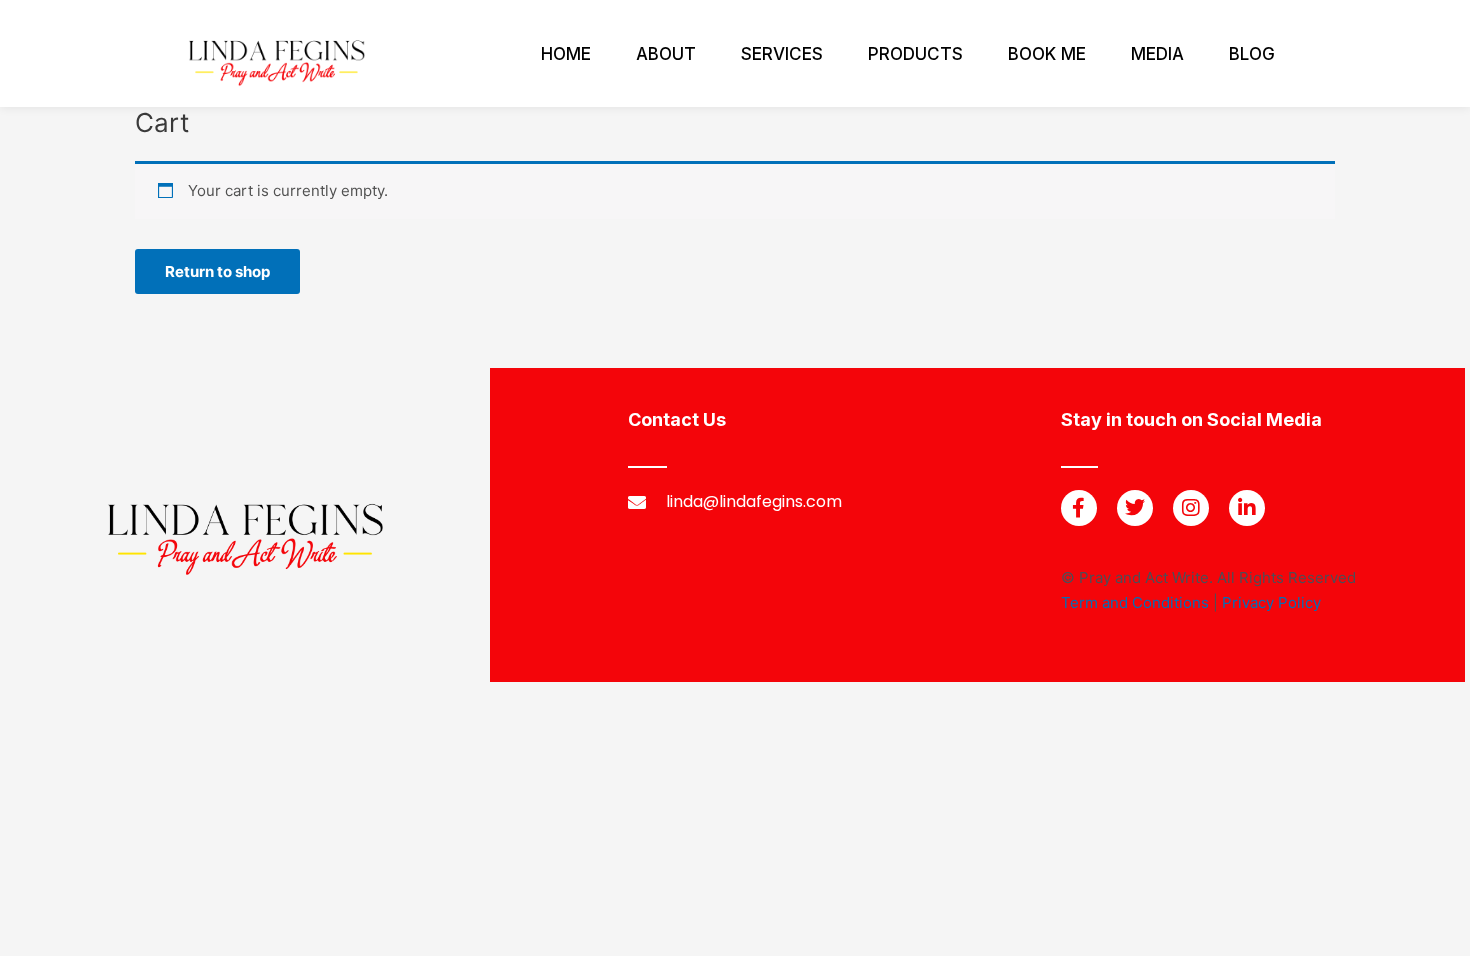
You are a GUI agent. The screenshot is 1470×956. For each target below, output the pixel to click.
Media (1157, 54)
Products (915, 54)
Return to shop (217, 271)
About (666, 54)
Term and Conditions (1135, 602)
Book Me (1047, 54)
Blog (1252, 54)
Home (566, 54)
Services (782, 54)
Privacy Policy (1271, 602)
